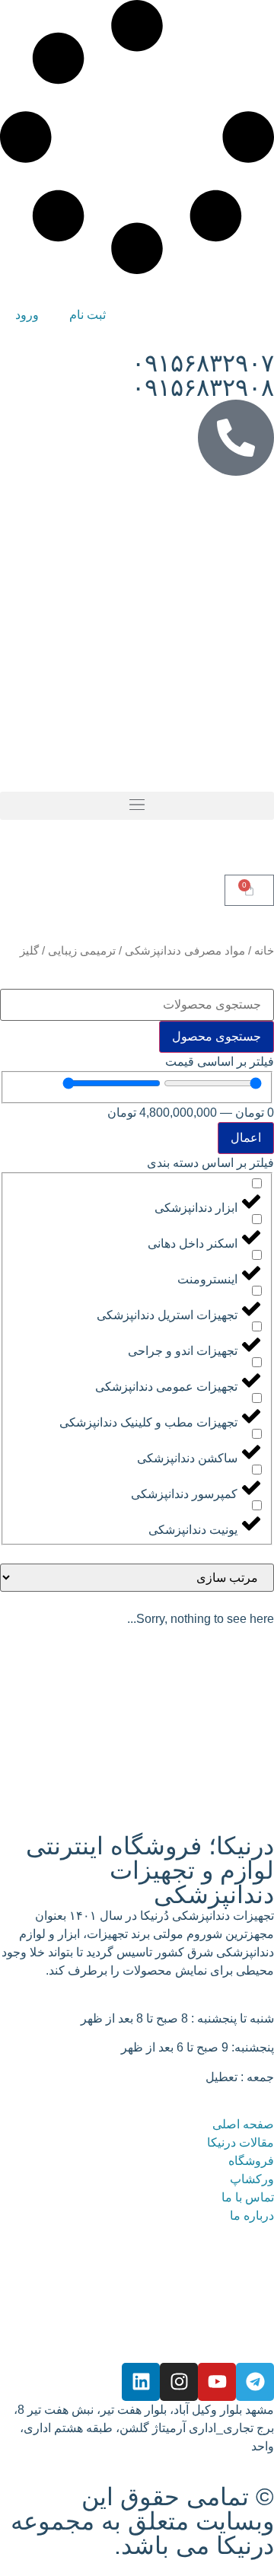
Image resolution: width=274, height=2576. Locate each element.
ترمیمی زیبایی (82, 951)
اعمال (246, 1138)
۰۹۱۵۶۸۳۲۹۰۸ (203, 387)
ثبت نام (88, 315)
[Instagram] (179, 2382)
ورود (27, 315)
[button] (137, 806)
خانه (264, 951)
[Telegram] (255, 2382)
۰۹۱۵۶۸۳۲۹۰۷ (203, 363)
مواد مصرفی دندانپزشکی (185, 951)
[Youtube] (217, 2382)
